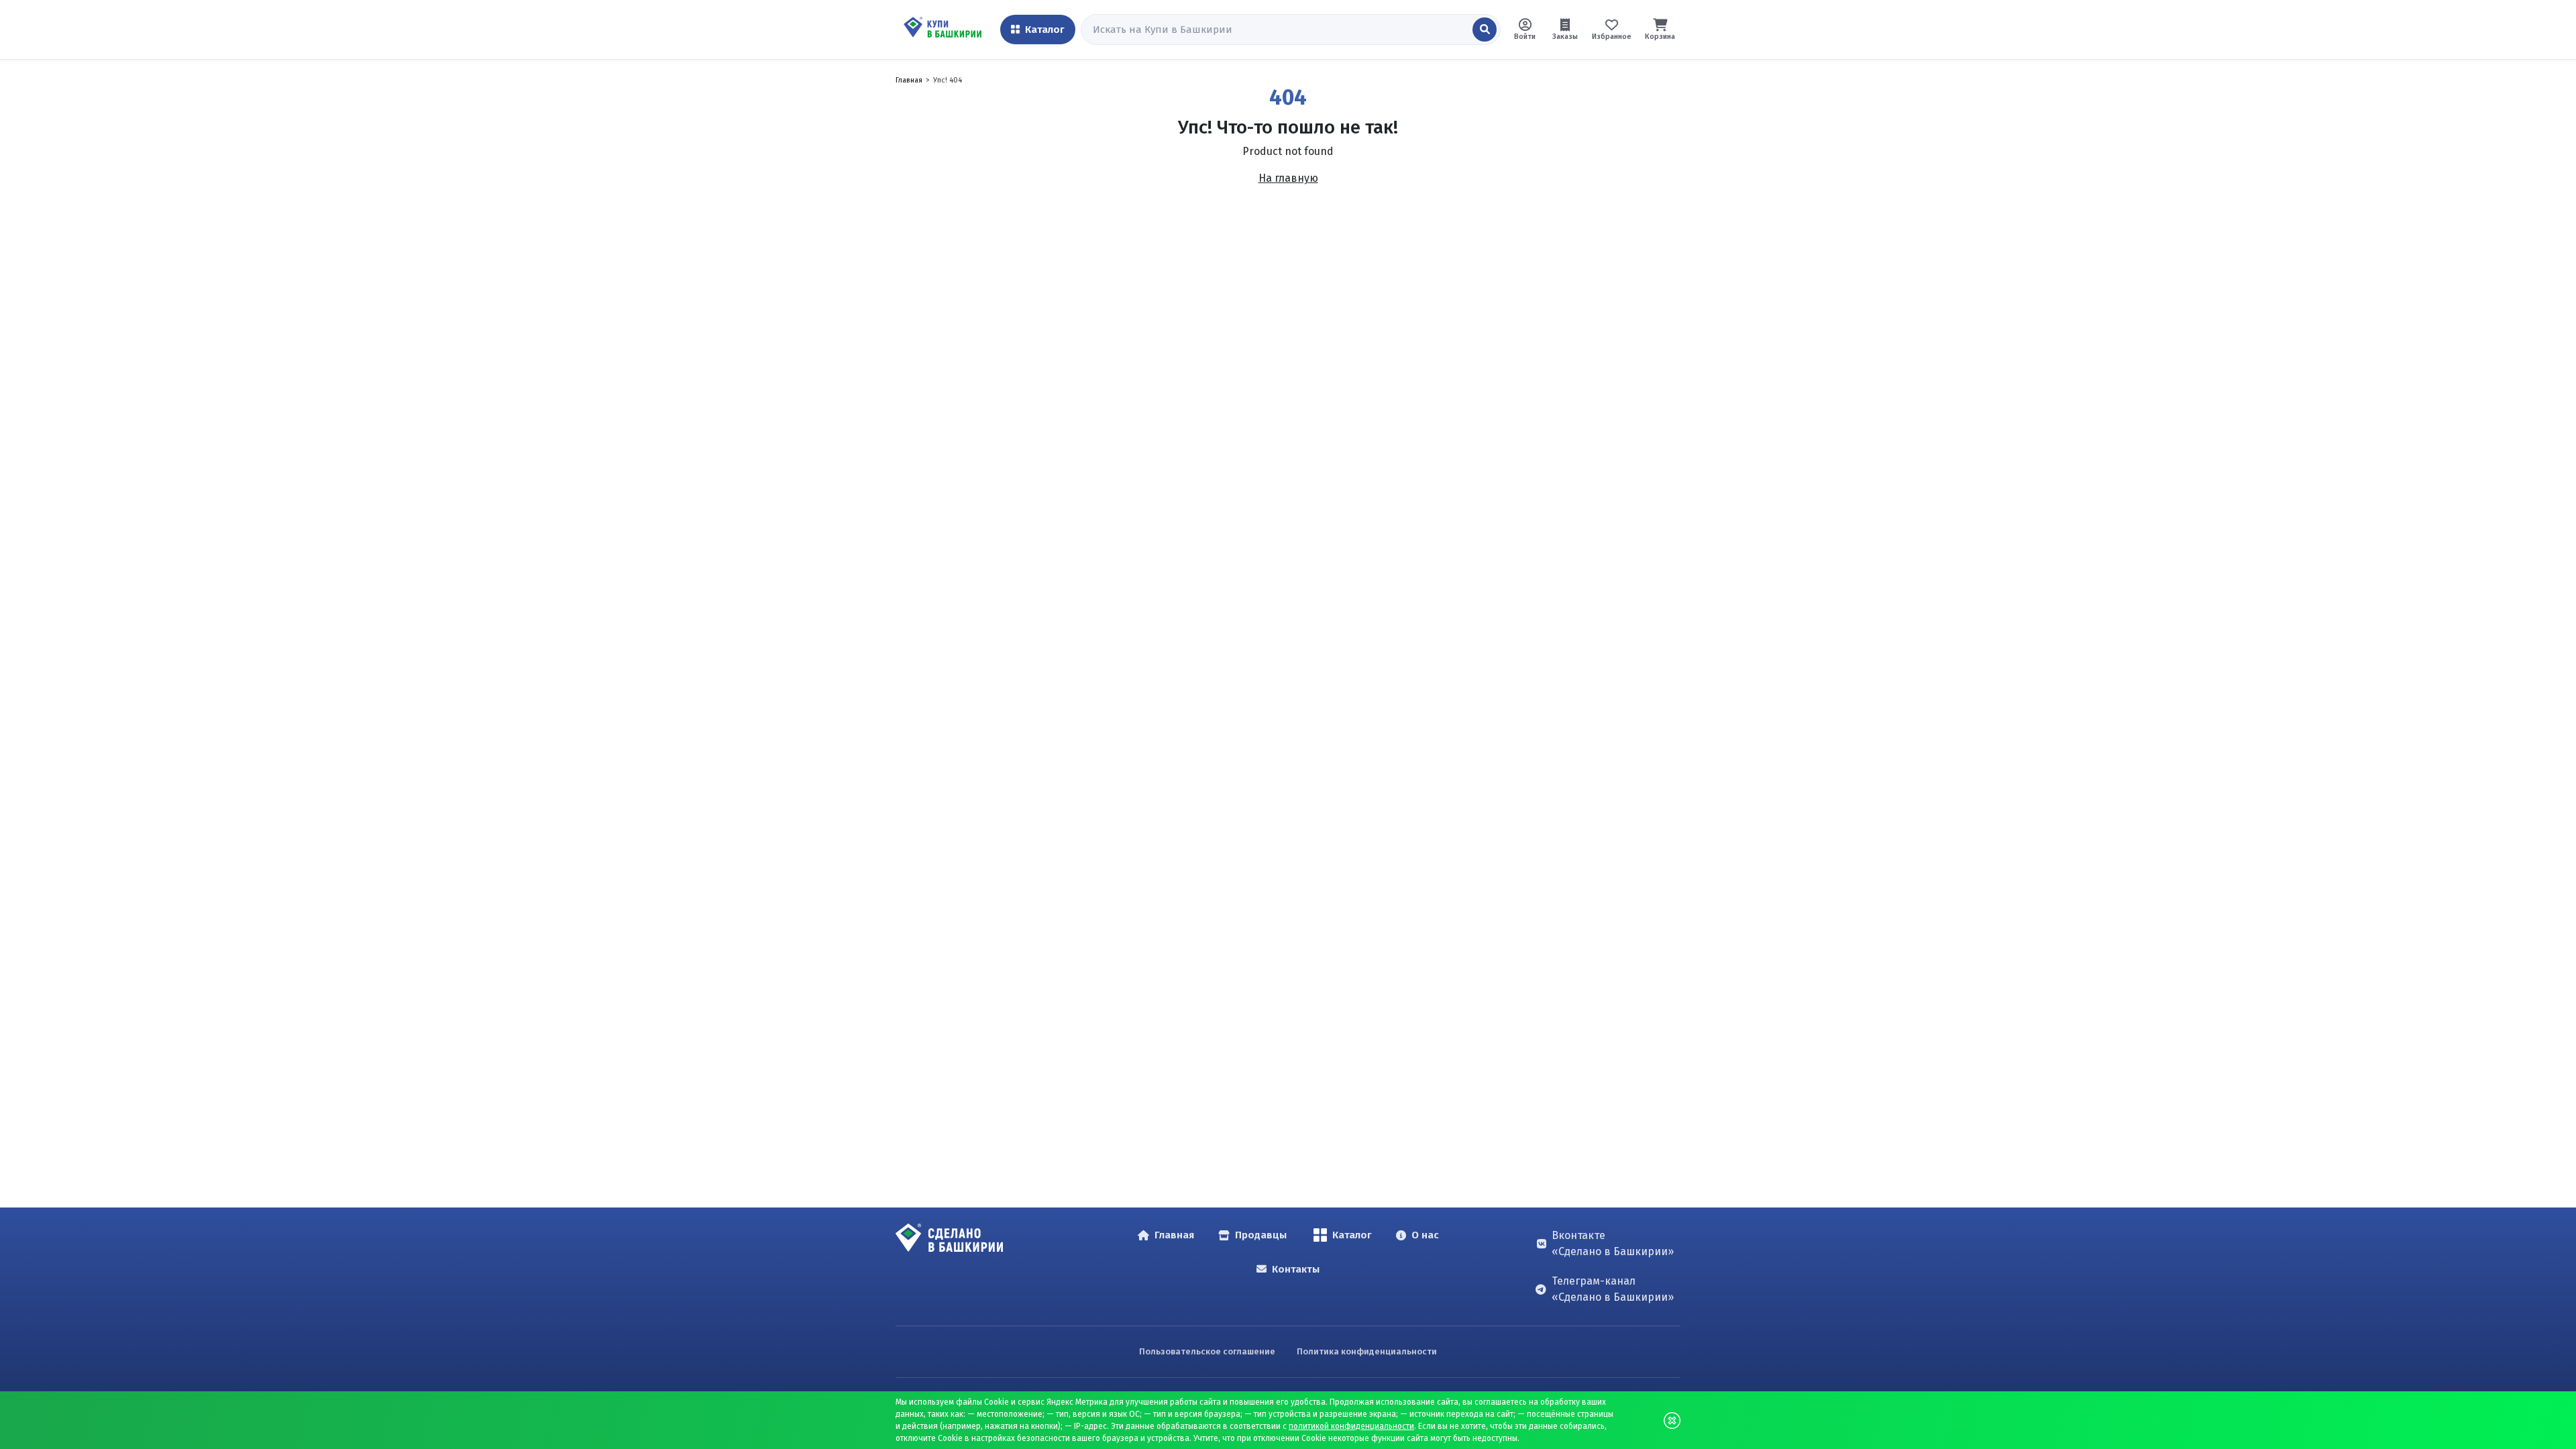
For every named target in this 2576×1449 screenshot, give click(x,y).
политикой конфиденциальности (1351, 1426)
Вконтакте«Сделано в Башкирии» (1613, 1243)
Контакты (1296, 1269)
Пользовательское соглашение (1207, 1351)
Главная (909, 80)
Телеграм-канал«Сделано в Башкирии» (1613, 1289)
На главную (1288, 178)
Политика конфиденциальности (1367, 1351)
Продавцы (1261, 1235)
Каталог (1352, 1235)
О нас (1425, 1235)
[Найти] (1485, 30)
